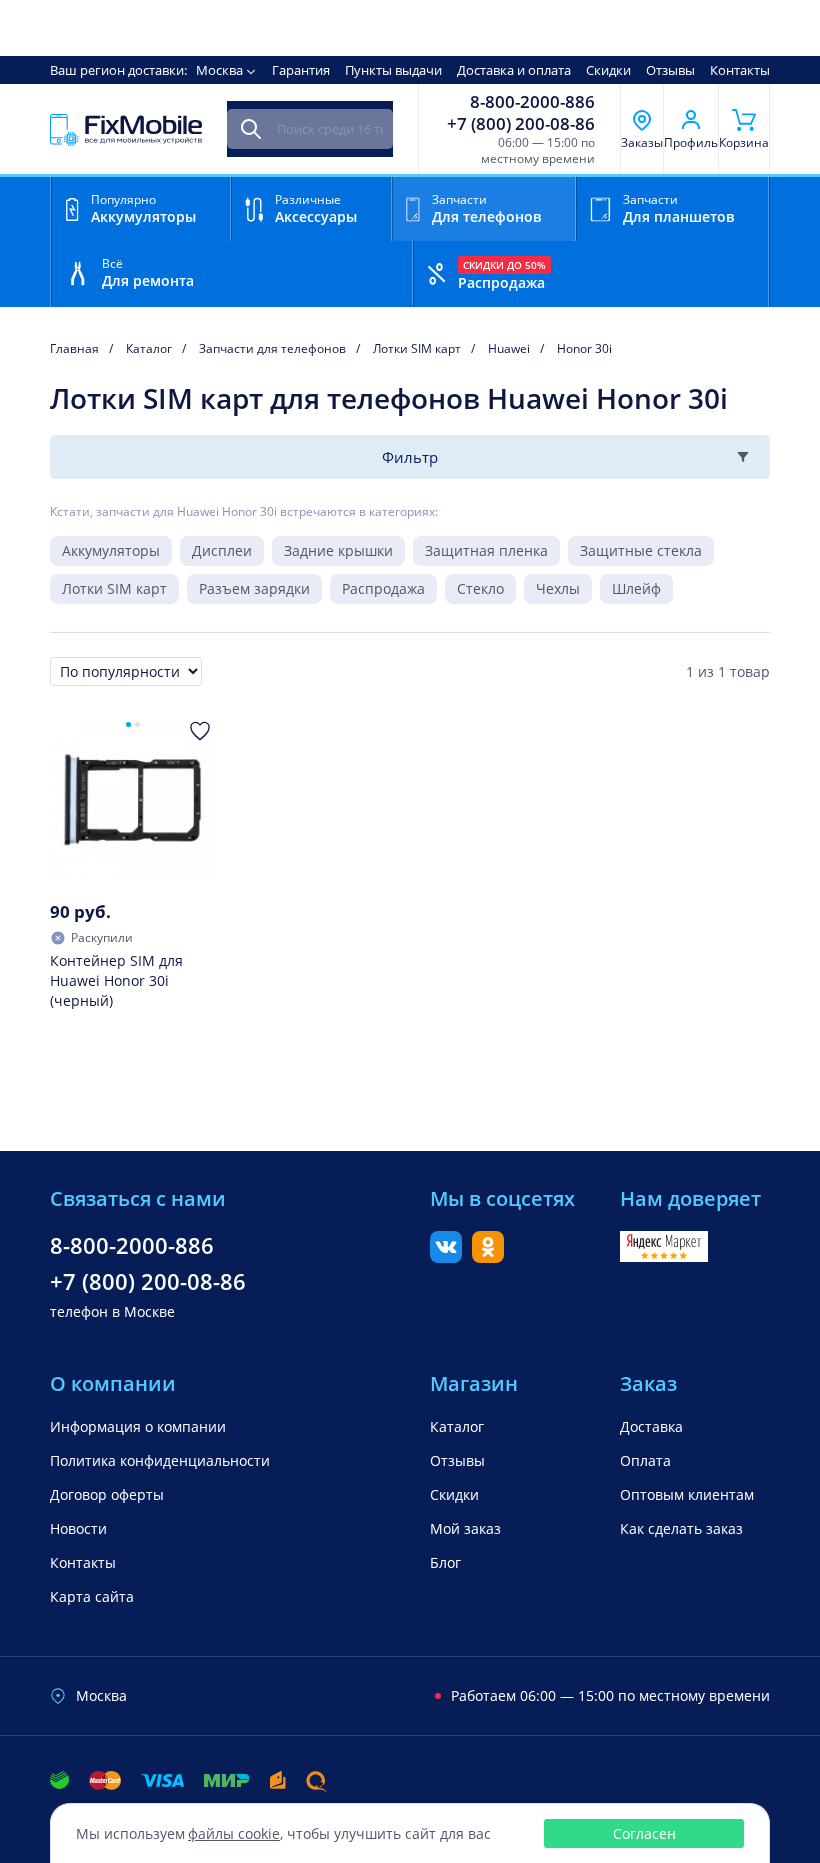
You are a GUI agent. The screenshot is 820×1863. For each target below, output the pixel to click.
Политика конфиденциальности (160, 1460)
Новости (78, 1528)
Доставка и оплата (514, 70)
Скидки (608, 70)
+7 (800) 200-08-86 (521, 124)
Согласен (644, 1833)
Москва (219, 70)
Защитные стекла (641, 550)
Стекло (480, 588)
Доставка (651, 1426)
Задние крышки (338, 550)
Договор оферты (107, 1494)
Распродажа (383, 588)
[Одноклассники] (488, 1257)
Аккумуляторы (111, 550)
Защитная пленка (486, 550)
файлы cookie (234, 1833)
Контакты (740, 70)
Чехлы (558, 588)
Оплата (645, 1460)
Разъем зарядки (254, 588)
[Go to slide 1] (128, 724)
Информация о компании (138, 1426)
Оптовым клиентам (687, 1494)
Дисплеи (222, 550)
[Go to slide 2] (137, 724)
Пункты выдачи (393, 70)
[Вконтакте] (446, 1257)
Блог (445, 1562)
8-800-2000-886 (532, 102)
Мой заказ (465, 1528)
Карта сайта (92, 1596)
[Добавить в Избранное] (200, 731)
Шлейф (636, 588)
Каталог (457, 1426)
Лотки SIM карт (114, 588)
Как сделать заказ (681, 1528)
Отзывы (670, 70)
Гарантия (301, 70)
